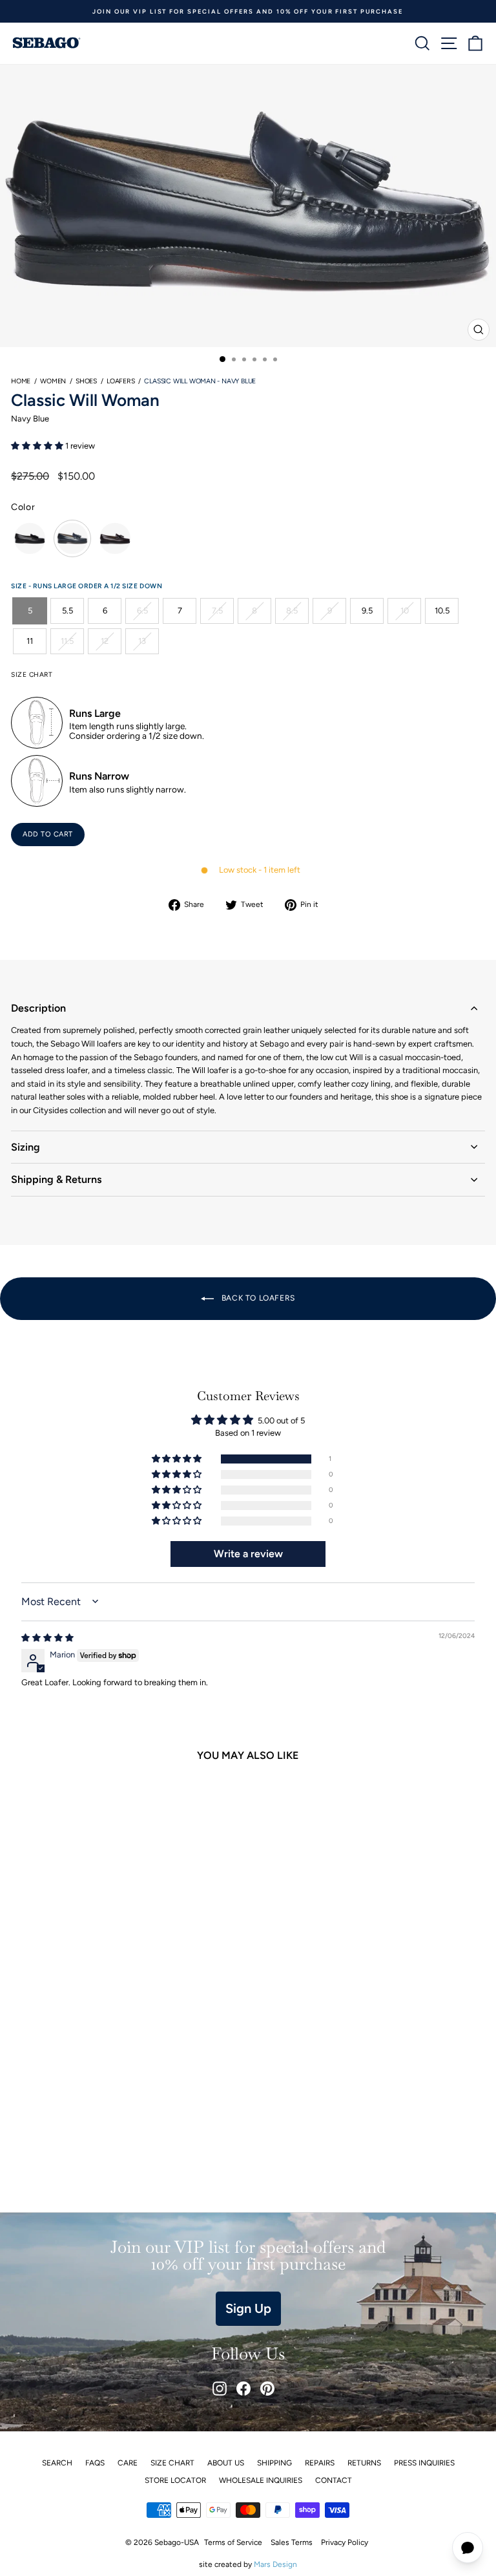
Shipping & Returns (57, 1179)
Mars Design (275, 2564)
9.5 (367, 611)
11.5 (67, 641)
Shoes (86, 381)
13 (142, 641)
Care (128, 2463)
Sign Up (248, 2308)
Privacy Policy (345, 2542)
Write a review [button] (248, 1554)
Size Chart (172, 2463)
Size (20, 586)
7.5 (217, 611)
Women (53, 381)
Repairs (320, 2463)
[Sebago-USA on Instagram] (220, 2389)
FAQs (95, 2463)
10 (405, 611)
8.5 (292, 611)
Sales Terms (292, 2542)
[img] (47, 1638)
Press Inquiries (424, 2463)
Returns (364, 2463)
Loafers (121, 381)
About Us (226, 2463)
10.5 (442, 611)
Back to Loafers (257, 1298)
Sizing (26, 1147)
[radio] (30, 538)
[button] (38, 446)
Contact (334, 2480)
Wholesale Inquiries (261, 2480)
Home (21, 381)
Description (38, 1008)
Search (57, 2463)
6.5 (142, 611)
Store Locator (175, 2480)
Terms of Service (233, 2542)
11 (30, 641)
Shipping (274, 2463)
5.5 (67, 611)
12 (105, 641)
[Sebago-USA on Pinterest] (267, 2389)
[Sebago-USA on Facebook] (243, 2389)
